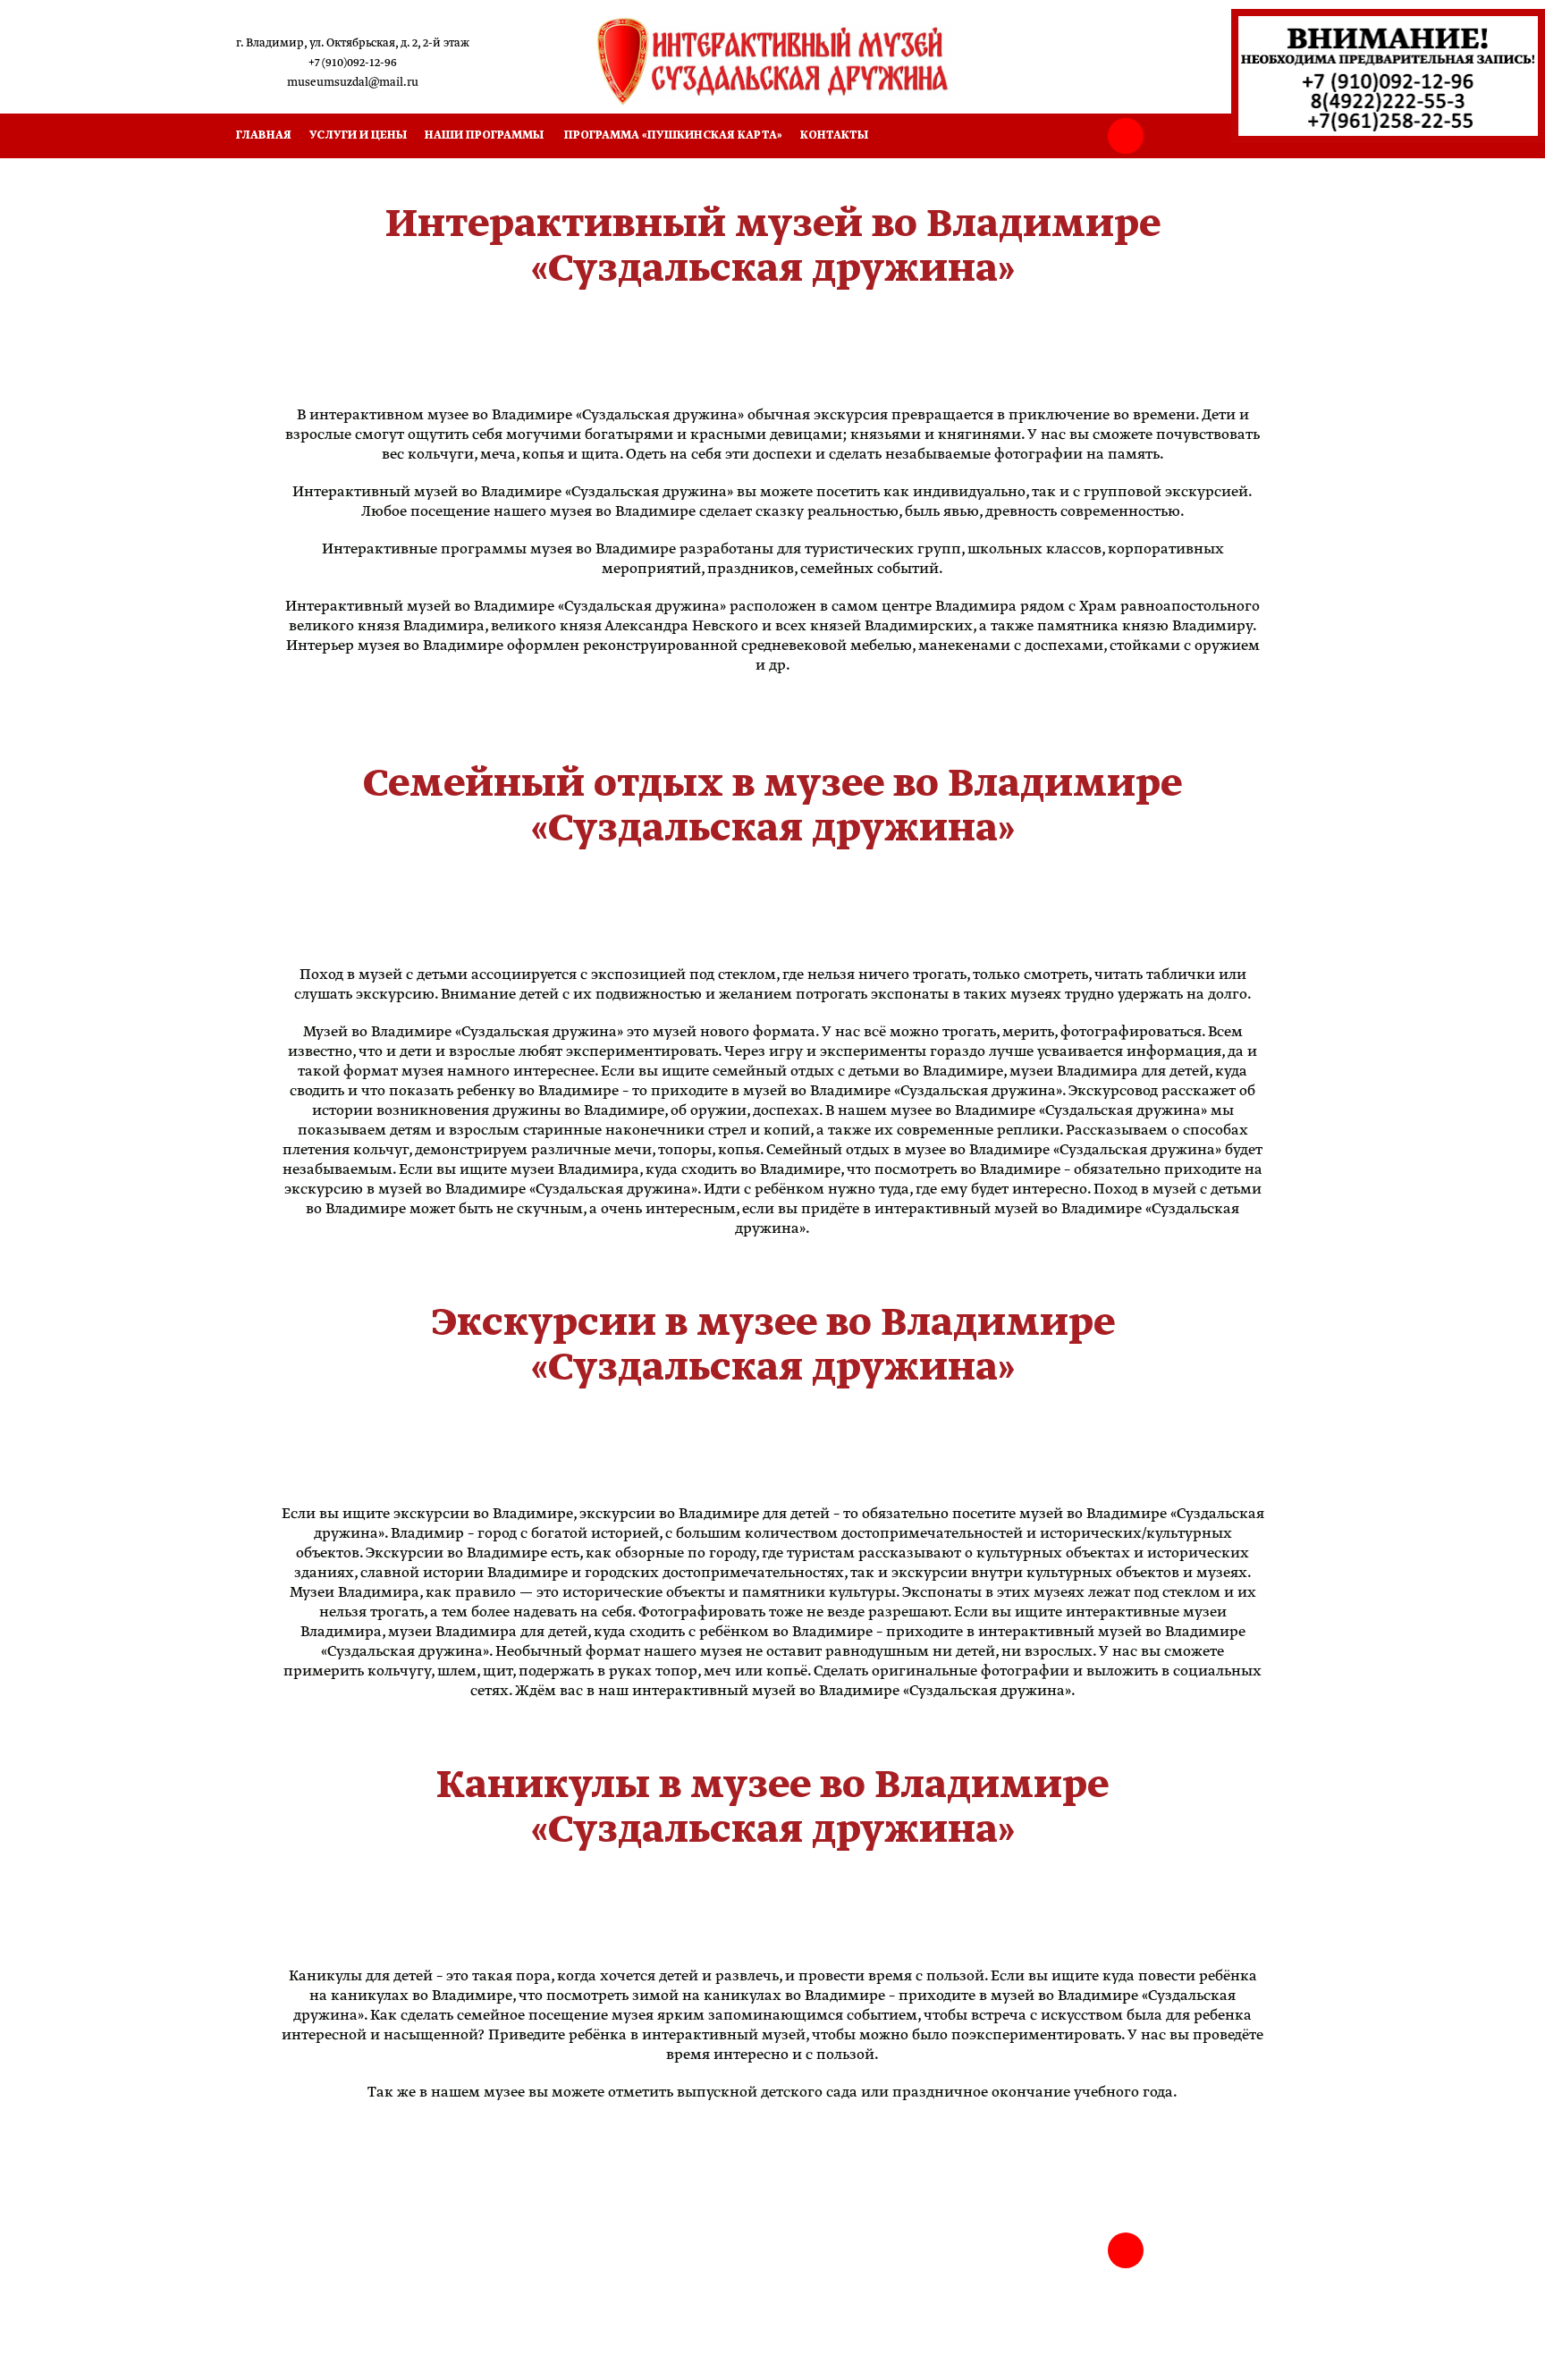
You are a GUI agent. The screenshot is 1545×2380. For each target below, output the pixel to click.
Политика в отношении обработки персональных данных (405, 2326)
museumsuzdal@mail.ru (353, 83)
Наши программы (484, 135)
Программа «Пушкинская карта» (673, 135)
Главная (264, 135)
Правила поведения (300, 2272)
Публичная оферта (297, 2254)
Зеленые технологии (301, 2308)
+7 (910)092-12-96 (353, 63)
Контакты (834, 135)
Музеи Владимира (296, 2290)
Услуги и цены (358, 135)
